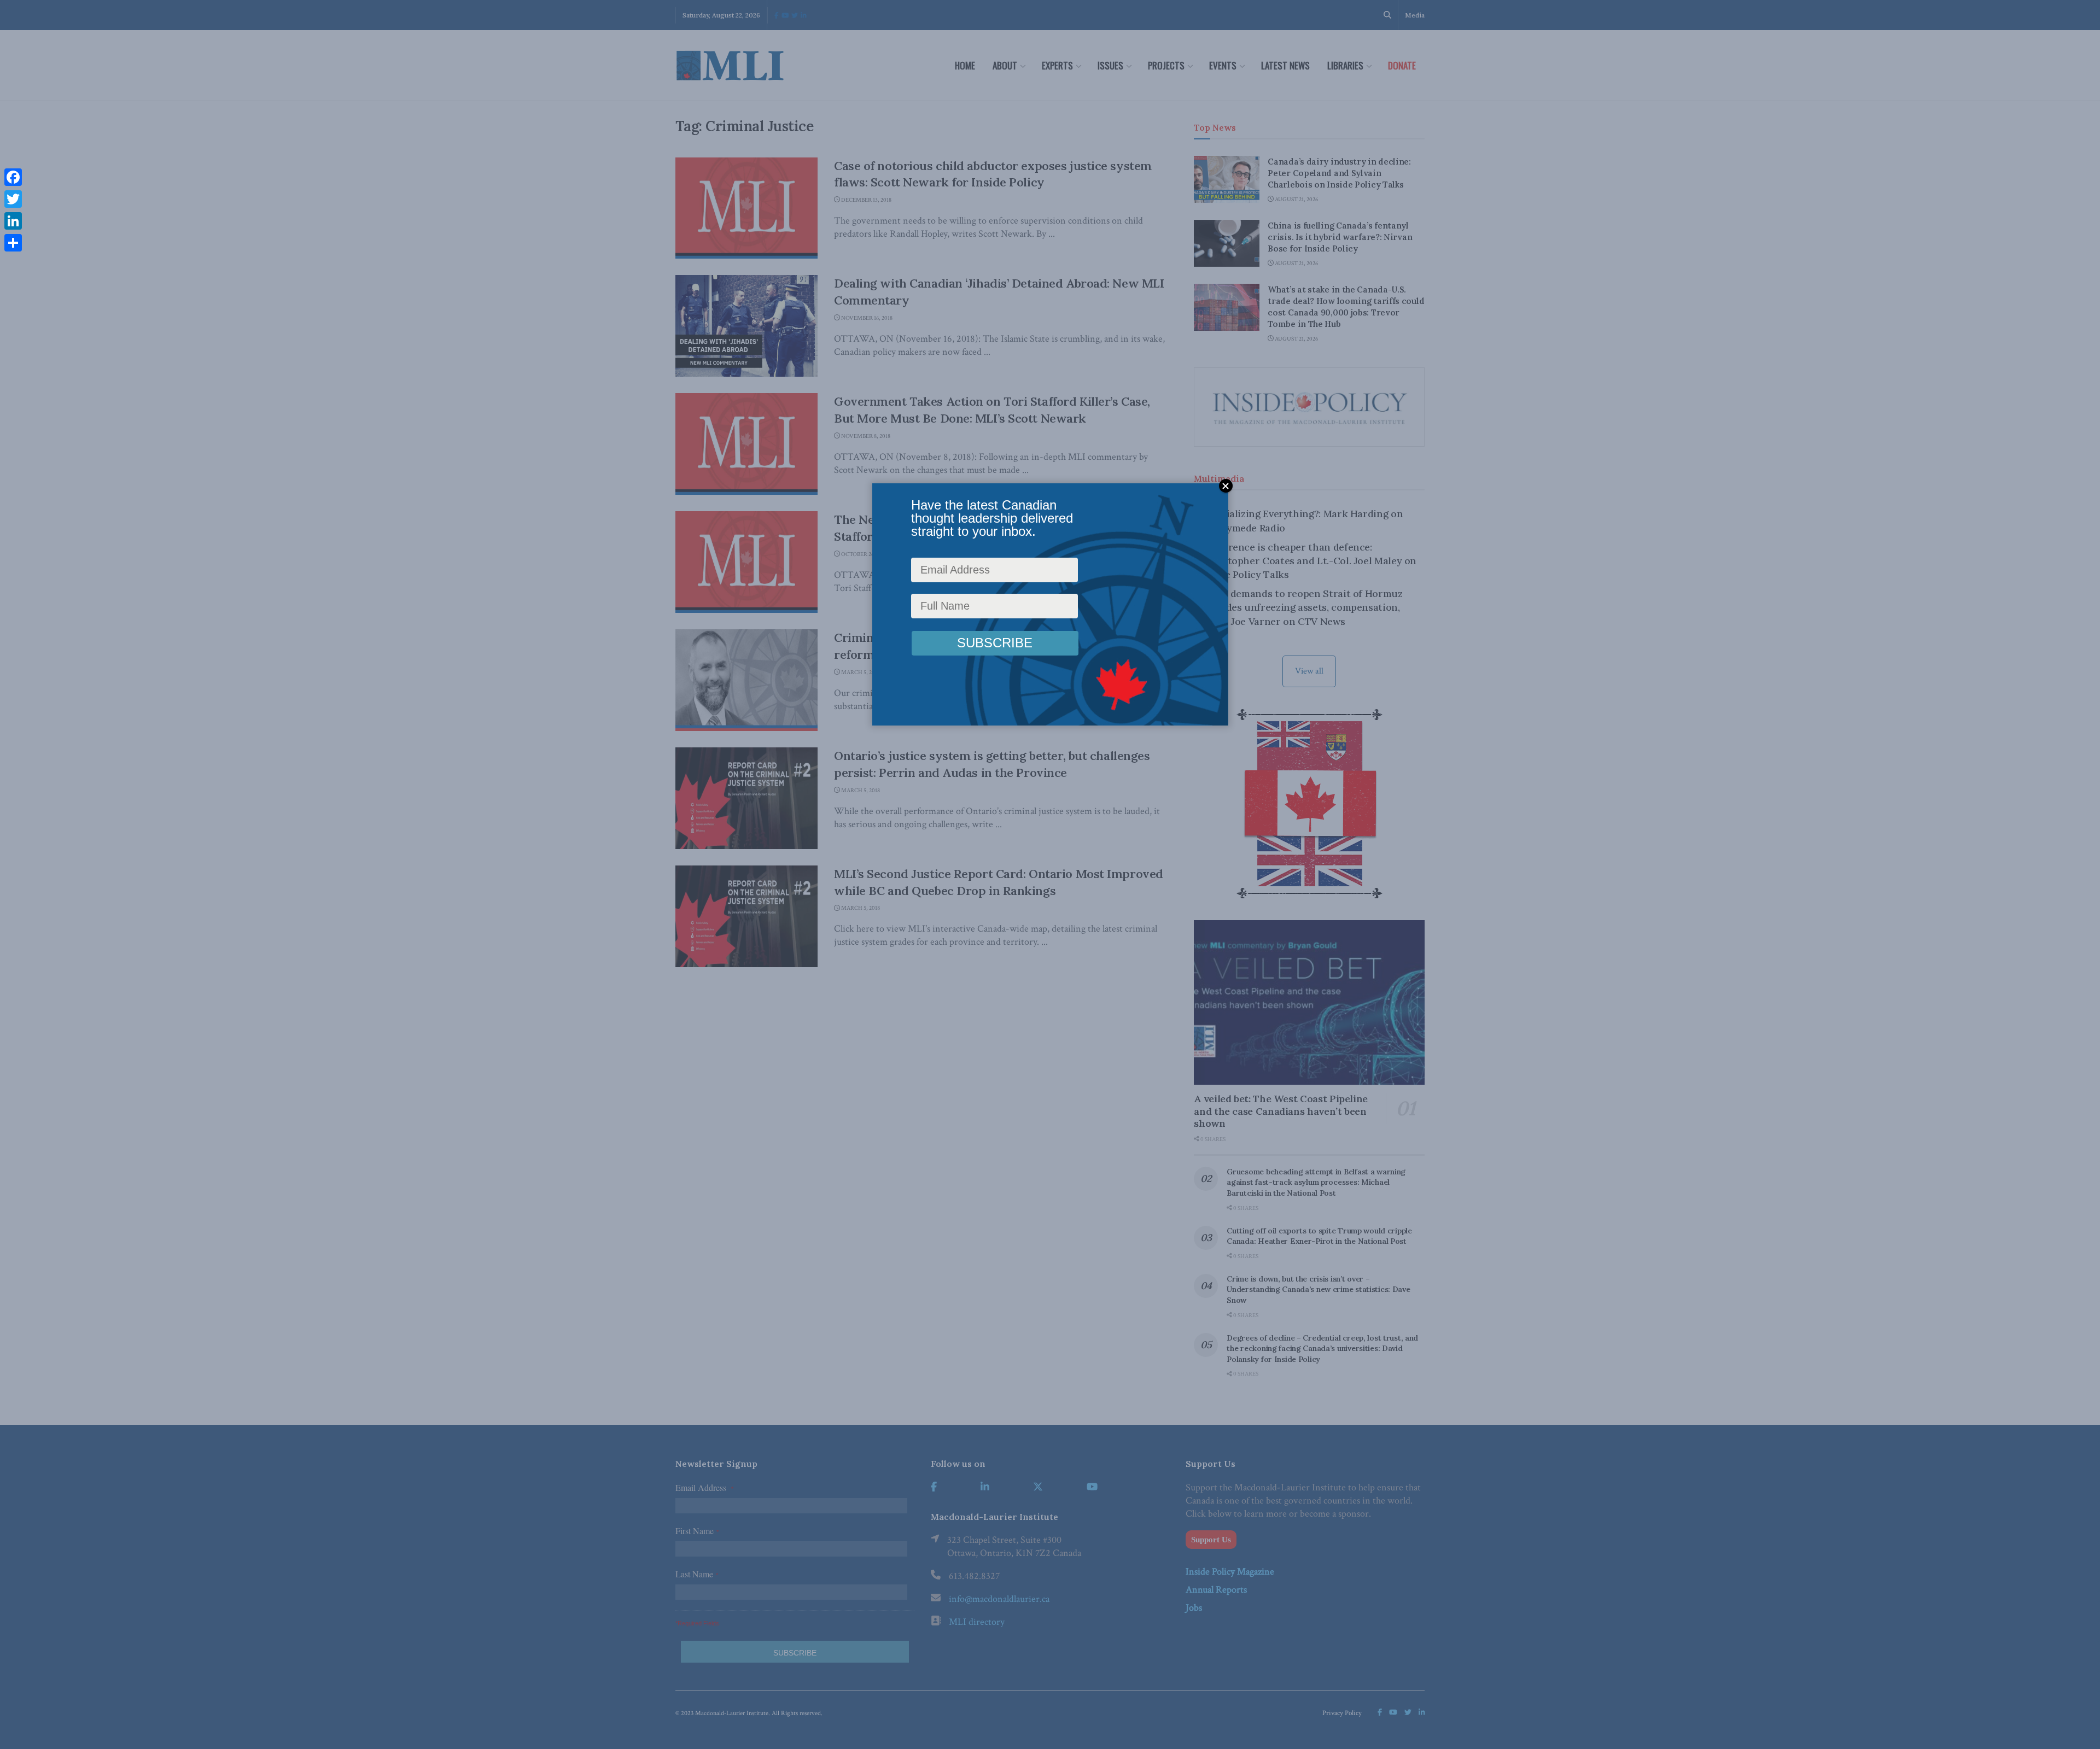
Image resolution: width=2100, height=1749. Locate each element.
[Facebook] (13, 177)
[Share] (13, 243)
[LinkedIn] (13, 221)
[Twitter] (13, 199)
